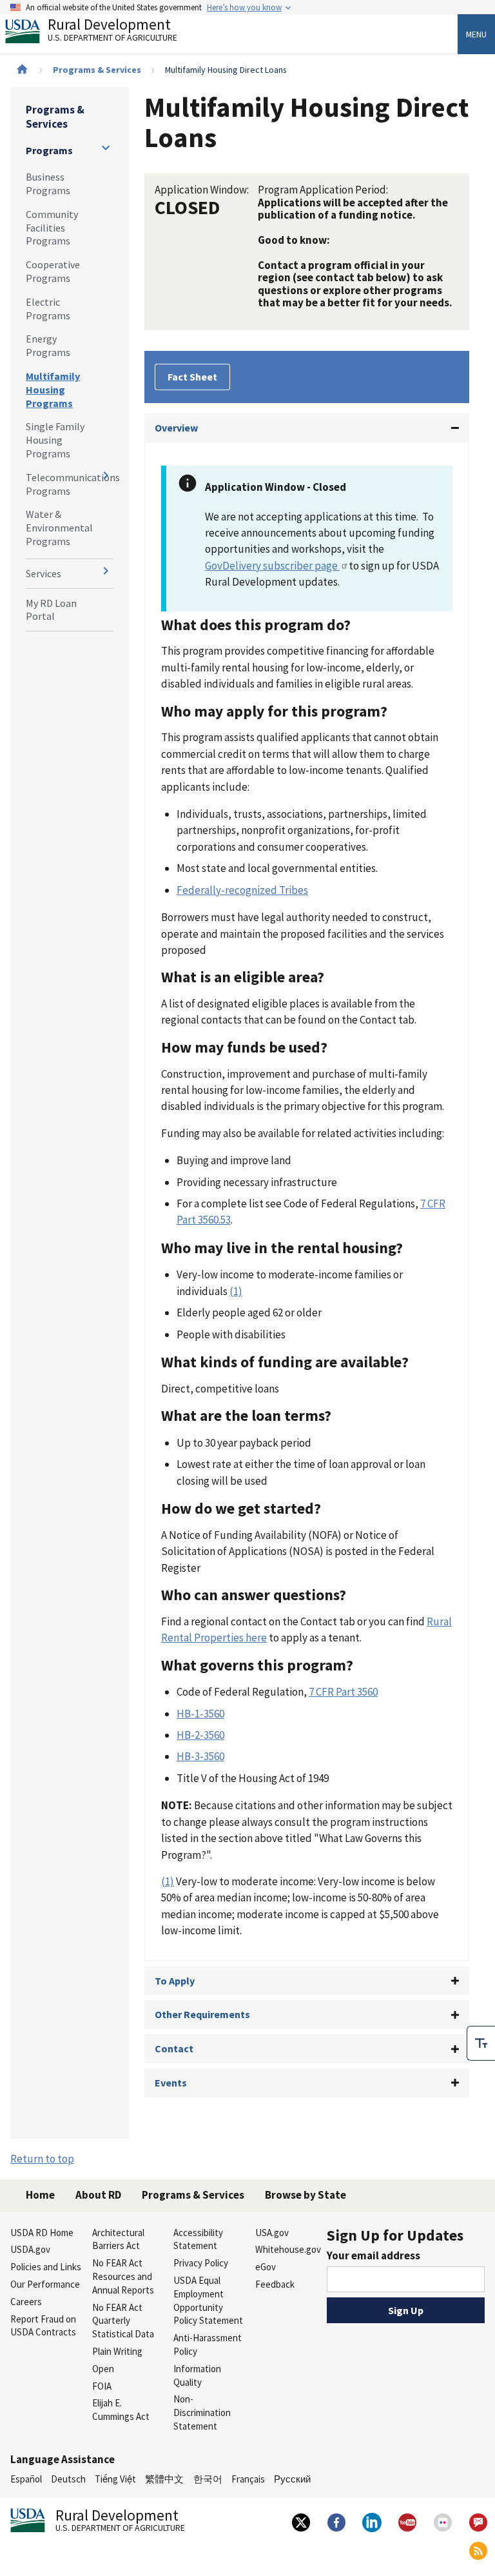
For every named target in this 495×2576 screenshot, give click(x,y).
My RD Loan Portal (51, 610)
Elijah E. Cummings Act (121, 2410)
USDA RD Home (42, 2233)
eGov (266, 2267)
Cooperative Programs (53, 271)
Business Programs (48, 183)
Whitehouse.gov (288, 2249)
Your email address (374, 2255)
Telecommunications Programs (70, 484)
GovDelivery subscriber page (272, 566)
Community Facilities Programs (52, 228)
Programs (49, 150)
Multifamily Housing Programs (53, 390)
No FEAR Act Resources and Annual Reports (123, 2276)
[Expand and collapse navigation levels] (106, 148)
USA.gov (272, 2233)
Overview (176, 428)
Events (171, 2083)
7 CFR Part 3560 (343, 1692)
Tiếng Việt (115, 2479)
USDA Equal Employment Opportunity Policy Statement (208, 2300)
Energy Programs (48, 345)
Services (44, 573)
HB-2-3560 (200, 1735)
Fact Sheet (192, 377)
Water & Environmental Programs (59, 528)
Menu (476, 34)
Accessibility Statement (198, 2239)
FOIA (102, 2386)
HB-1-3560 (200, 1714)
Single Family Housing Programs (55, 440)
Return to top (42, 2159)
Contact (174, 2048)
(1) (236, 1291)
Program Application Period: (323, 190)
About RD (98, 2195)
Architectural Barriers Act (118, 2239)
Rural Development (112, 31)
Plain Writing (117, 2351)
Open (103, 2369)
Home (40, 2195)
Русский (292, 2479)
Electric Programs (48, 309)
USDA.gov (30, 2249)
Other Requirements (202, 2014)
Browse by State (306, 2195)
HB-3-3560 (200, 1756)
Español (26, 2479)
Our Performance (45, 2284)
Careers (26, 2302)
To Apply (175, 1981)
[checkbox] (481, 2043)
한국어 (208, 2479)
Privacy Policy (201, 2263)
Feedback (275, 2284)
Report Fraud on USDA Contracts (43, 2326)
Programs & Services (97, 70)
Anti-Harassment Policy (208, 2344)
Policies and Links (46, 2267)
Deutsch (68, 2479)
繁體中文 (164, 2479)
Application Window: (202, 190)
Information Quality (197, 2375)
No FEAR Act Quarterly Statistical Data (123, 2321)
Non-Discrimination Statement (202, 2413)
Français (248, 2479)
